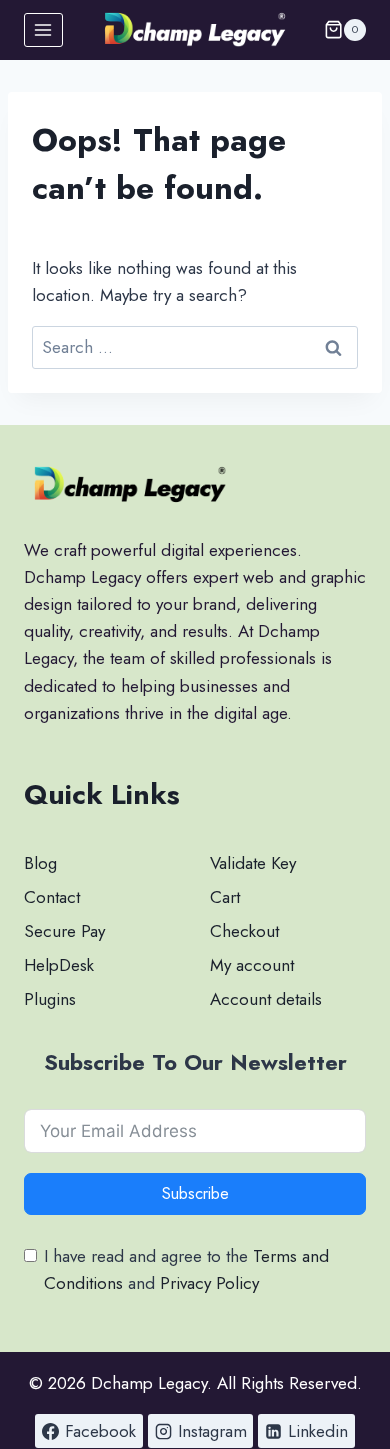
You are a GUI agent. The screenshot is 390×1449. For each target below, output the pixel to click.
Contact (52, 897)
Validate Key (253, 863)
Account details (266, 999)
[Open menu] (43, 29)
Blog (40, 863)
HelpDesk (59, 965)
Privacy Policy (209, 1283)
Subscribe (195, 1193)
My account (252, 965)
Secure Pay (64, 931)
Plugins (50, 999)
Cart (225, 897)
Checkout (244, 931)
